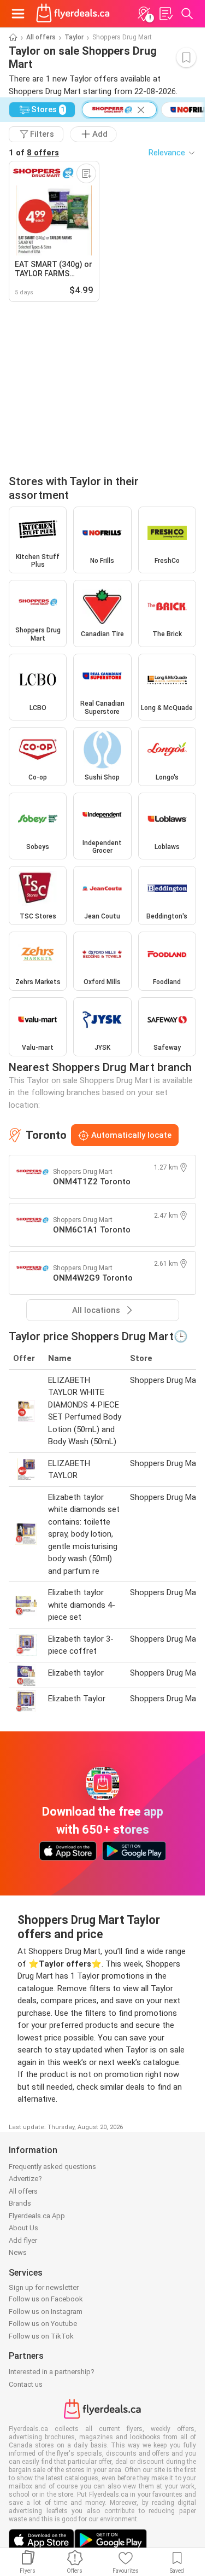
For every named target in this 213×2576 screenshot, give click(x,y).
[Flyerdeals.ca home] (73, 14)
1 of (34, 153)
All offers (41, 37)
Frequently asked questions (52, 2167)
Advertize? (25, 2179)
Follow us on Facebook (46, 2299)
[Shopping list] (165, 14)
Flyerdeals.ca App (37, 2216)
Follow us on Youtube (43, 2324)
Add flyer (23, 2240)
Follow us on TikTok (41, 2336)
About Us (23, 2228)
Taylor (74, 37)
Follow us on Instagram (46, 2312)
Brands (20, 2203)
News (18, 2252)
